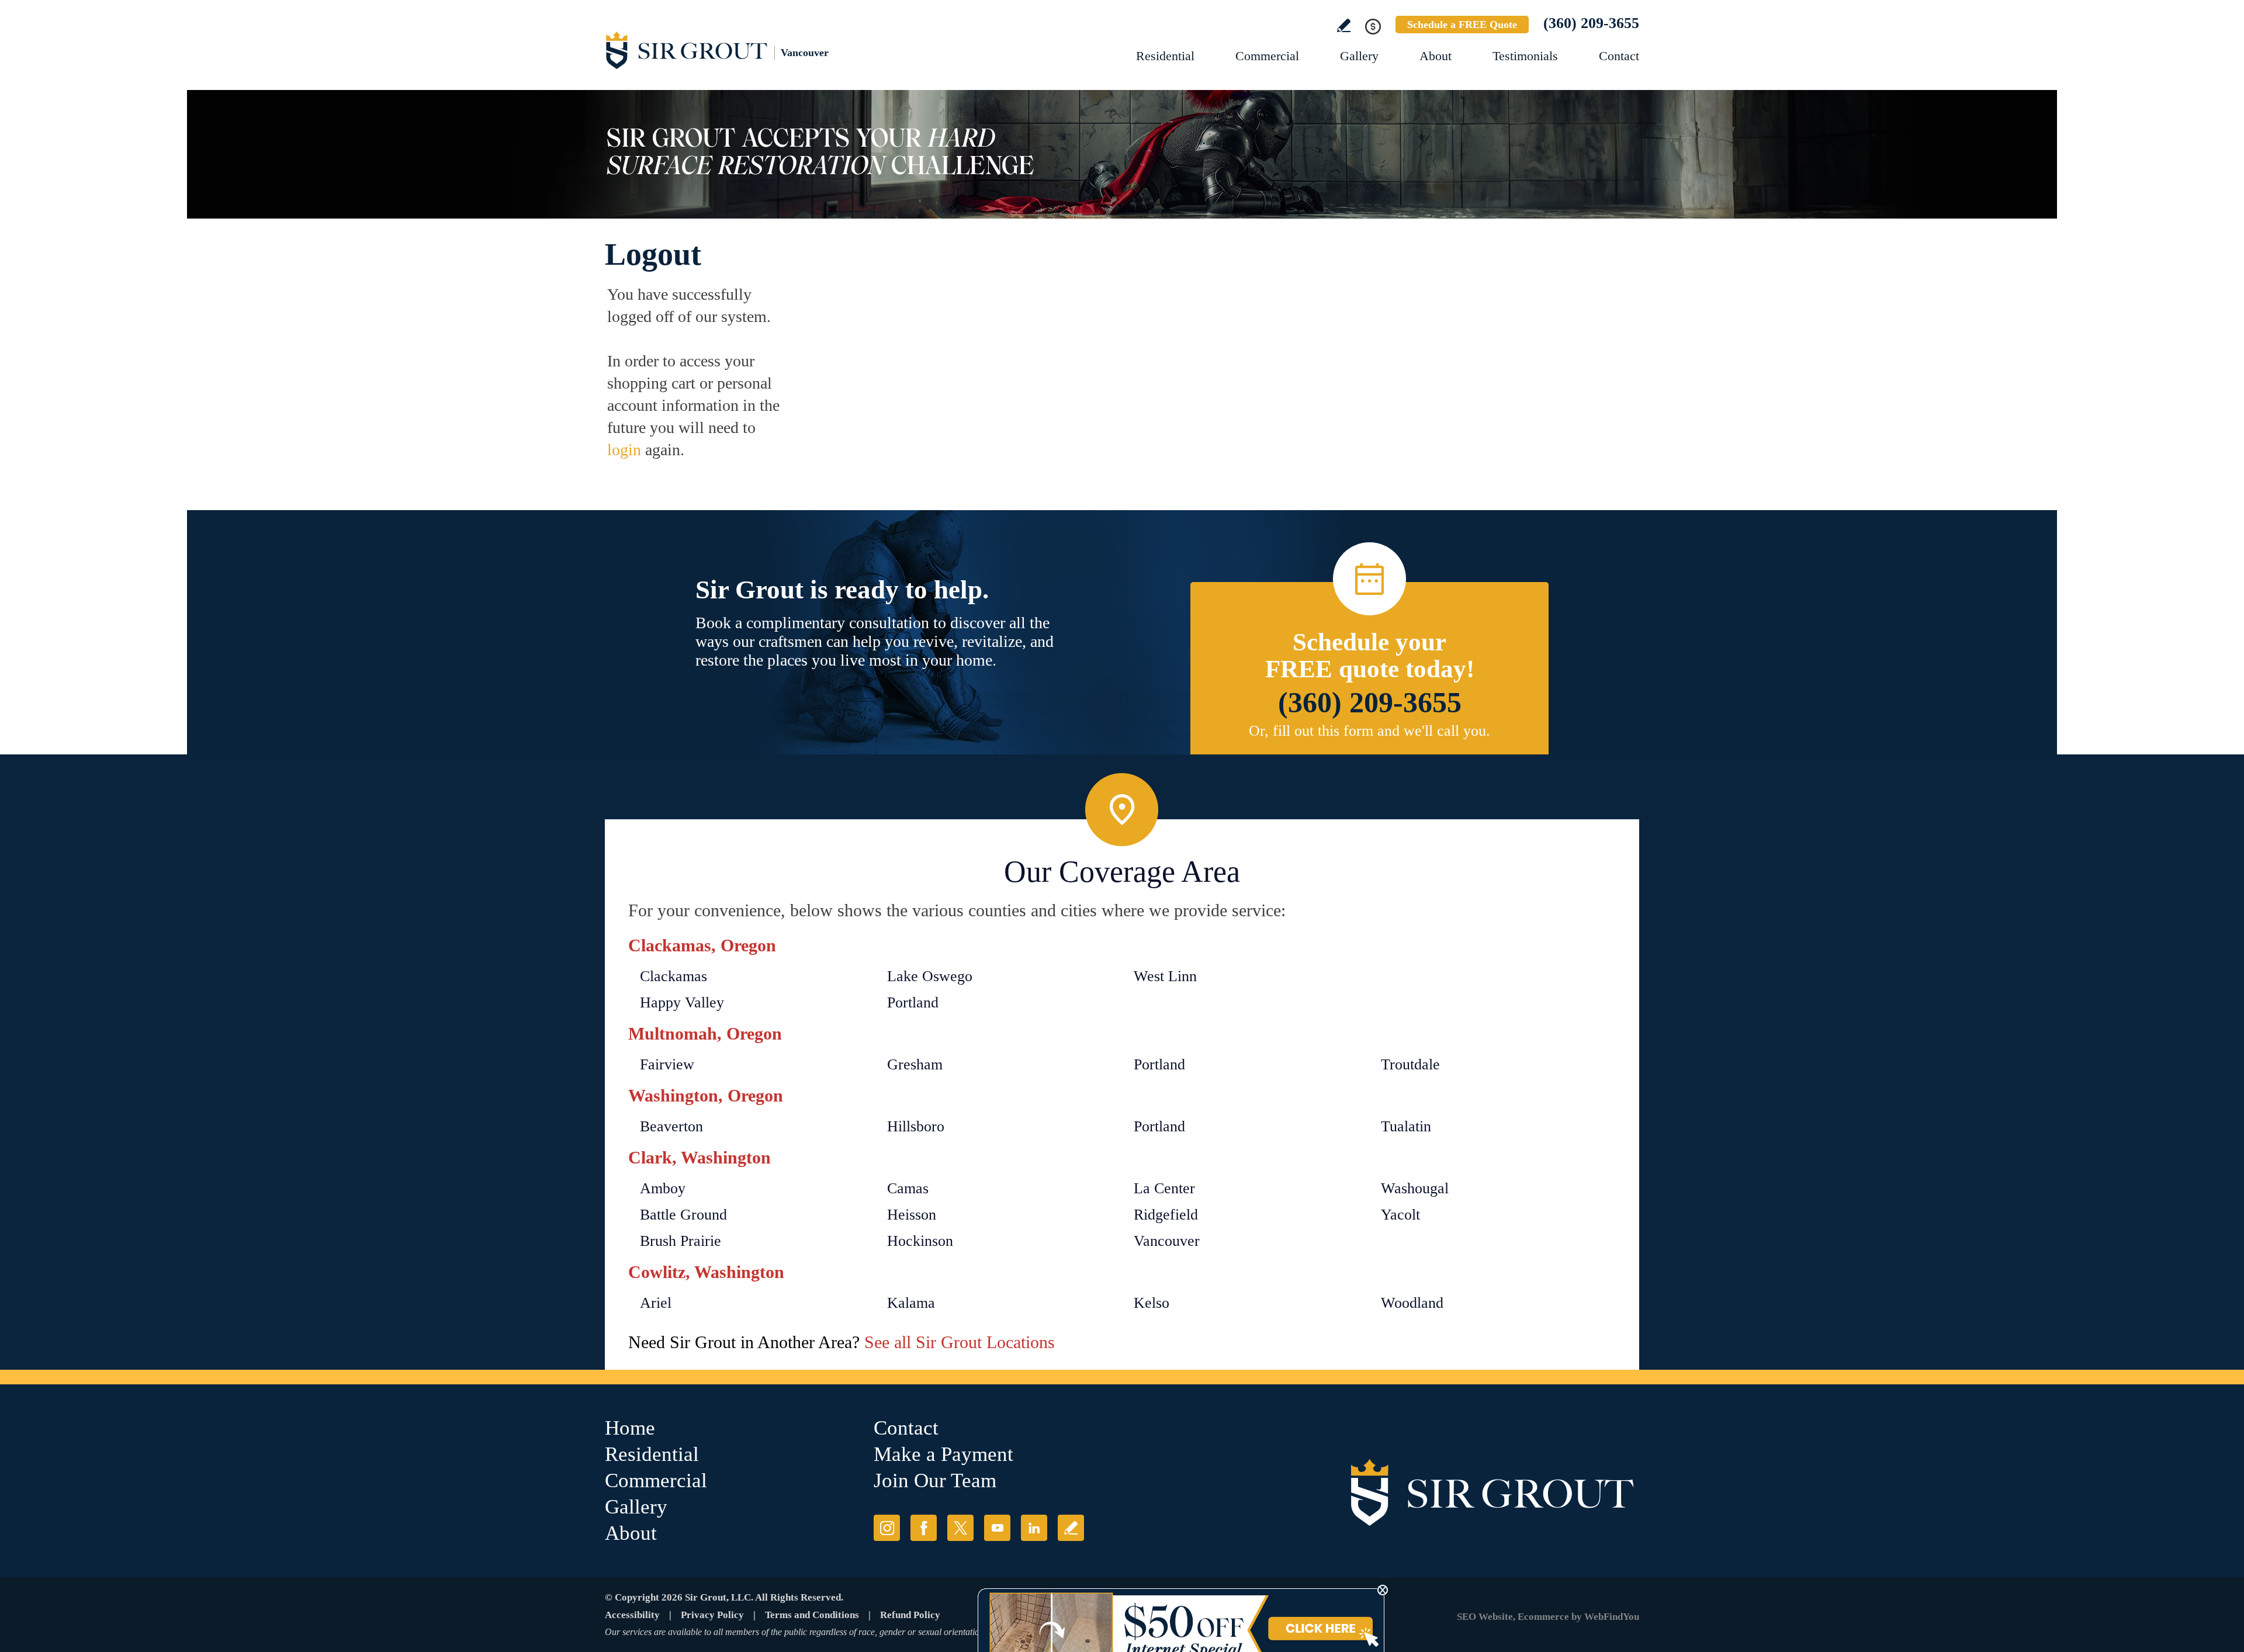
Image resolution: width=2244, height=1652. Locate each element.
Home (630, 1428)
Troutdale (1410, 1064)
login (624, 450)
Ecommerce (1543, 1617)
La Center (1164, 1188)
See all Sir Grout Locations (960, 1342)
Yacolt (1400, 1215)
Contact (1619, 56)
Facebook (924, 1528)
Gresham (915, 1064)
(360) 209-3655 (1591, 23)
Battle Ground (683, 1215)
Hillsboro (916, 1126)
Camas (908, 1188)
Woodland (1412, 1303)
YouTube (997, 1528)
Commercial (1267, 56)
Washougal (1415, 1188)
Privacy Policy (712, 1615)
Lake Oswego (930, 976)
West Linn (1165, 976)
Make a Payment (943, 1454)
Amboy (663, 1188)
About (1436, 56)
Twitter (960, 1528)
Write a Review (1344, 25)
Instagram (887, 1528)
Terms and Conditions (812, 1615)
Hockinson (920, 1241)
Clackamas (673, 976)
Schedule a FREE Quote (1462, 25)
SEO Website (1485, 1617)
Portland (913, 1002)
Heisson (912, 1215)
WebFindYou (1612, 1617)
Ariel (656, 1303)
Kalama (911, 1303)
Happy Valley (682, 1002)
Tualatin (1406, 1126)
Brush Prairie (681, 1241)
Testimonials (1525, 56)
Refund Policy (910, 1615)
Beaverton (671, 1126)
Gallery (1359, 56)
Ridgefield (1166, 1215)
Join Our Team (935, 1480)
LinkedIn (1034, 1528)
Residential (1165, 56)
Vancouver (1167, 1241)
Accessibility (632, 1615)
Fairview (667, 1064)
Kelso (1152, 1303)
